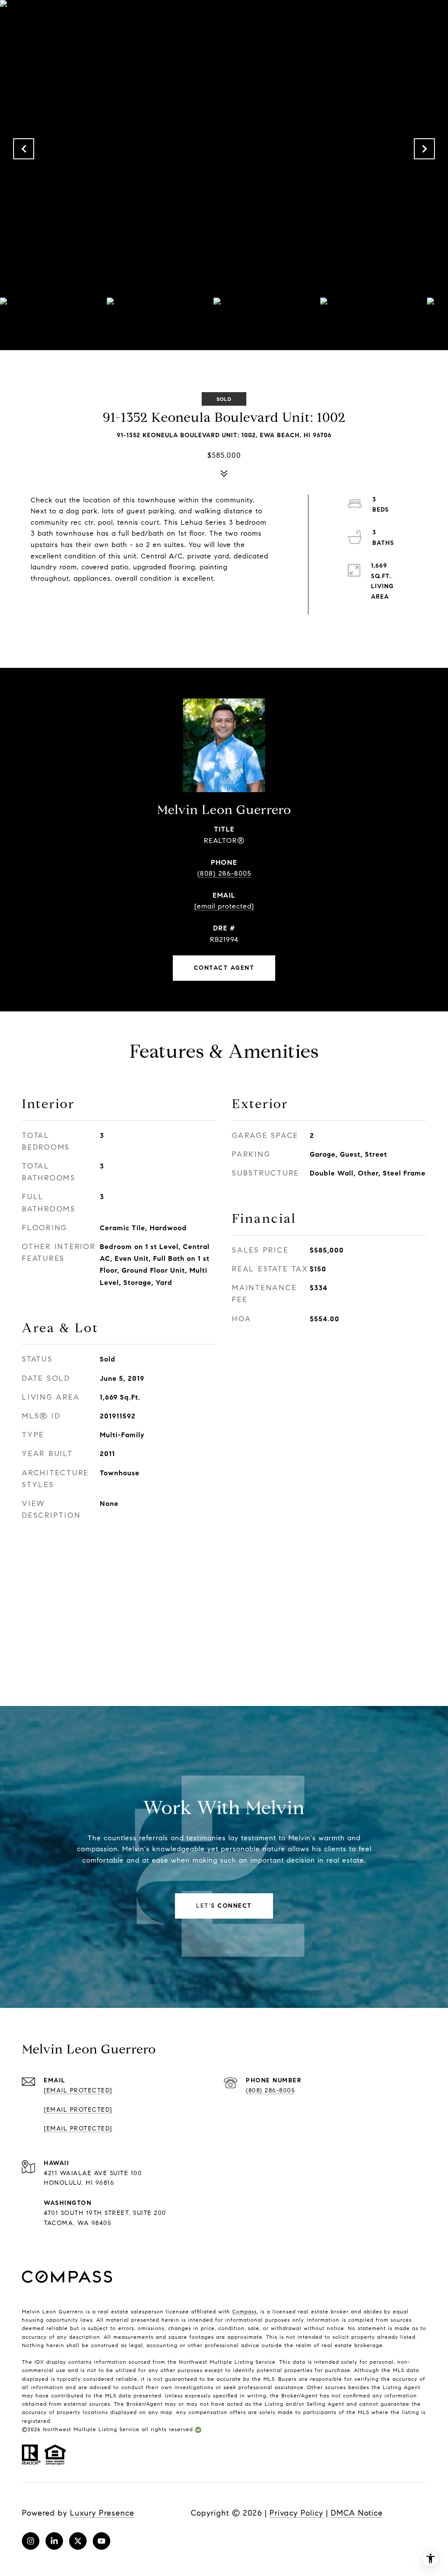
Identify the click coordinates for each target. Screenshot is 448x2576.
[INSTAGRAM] (31, 2541)
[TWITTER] (78, 2541)
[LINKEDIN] (54, 2541)
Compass (245, 2311)
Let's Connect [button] (224, 1906)
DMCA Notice (357, 2513)
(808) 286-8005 (224, 873)
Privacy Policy (296, 2513)
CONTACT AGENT (224, 968)
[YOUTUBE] (101, 2541)
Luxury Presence (102, 2513)
